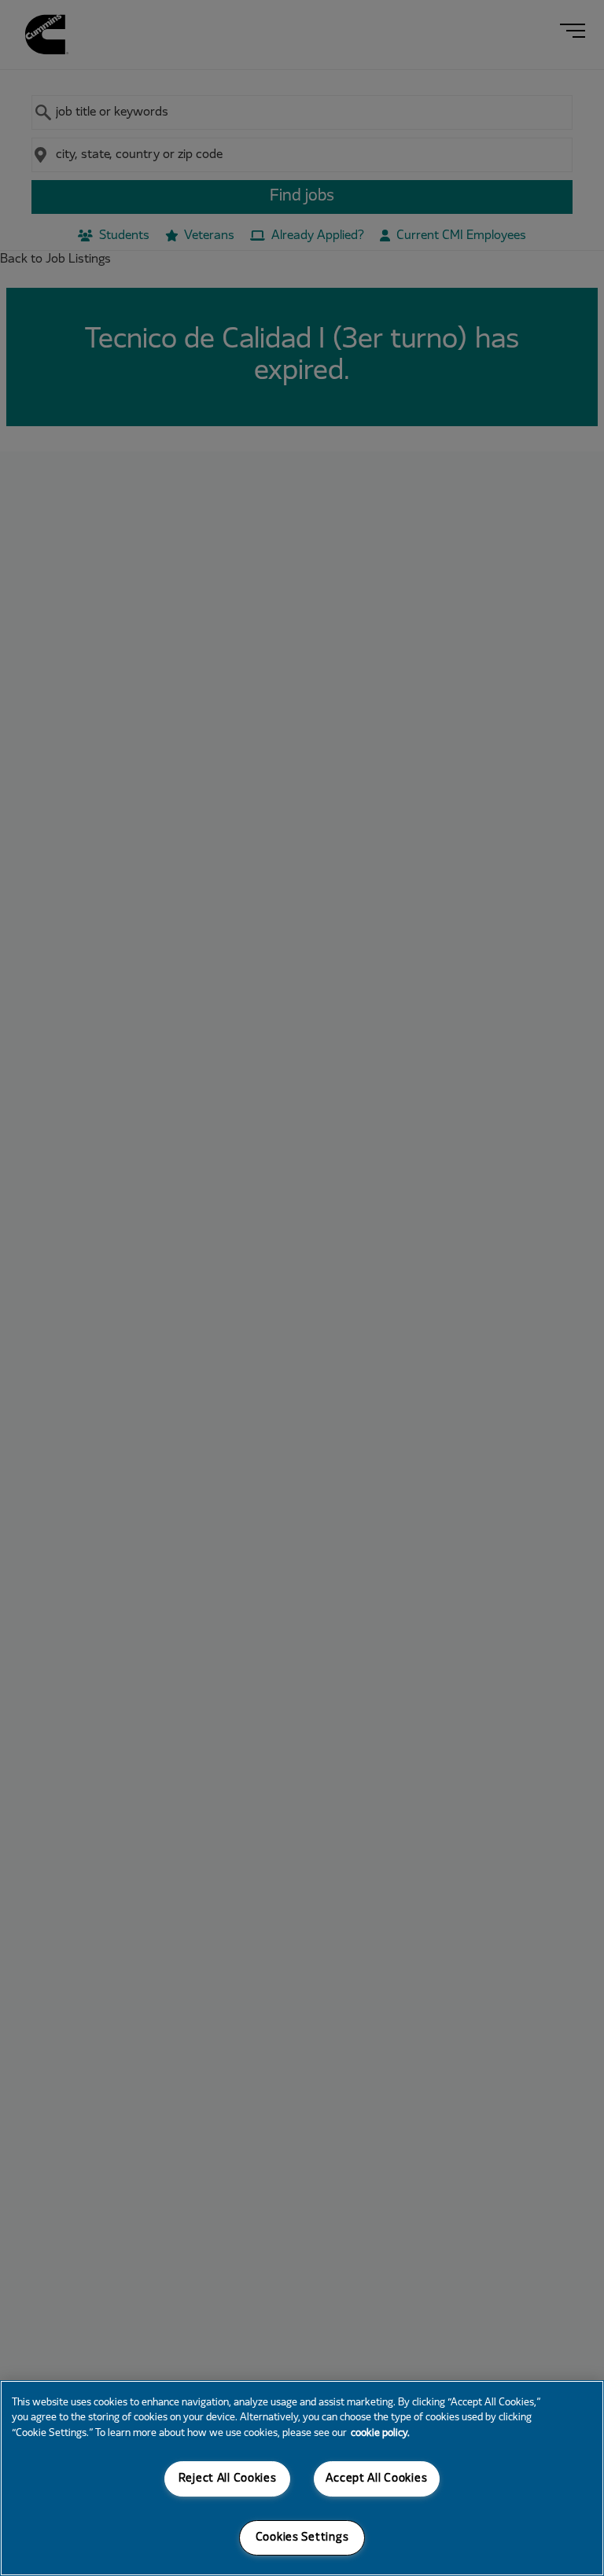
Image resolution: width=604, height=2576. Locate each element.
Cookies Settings (302, 2538)
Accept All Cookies (376, 2479)
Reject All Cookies (228, 2479)
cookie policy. (380, 2434)
